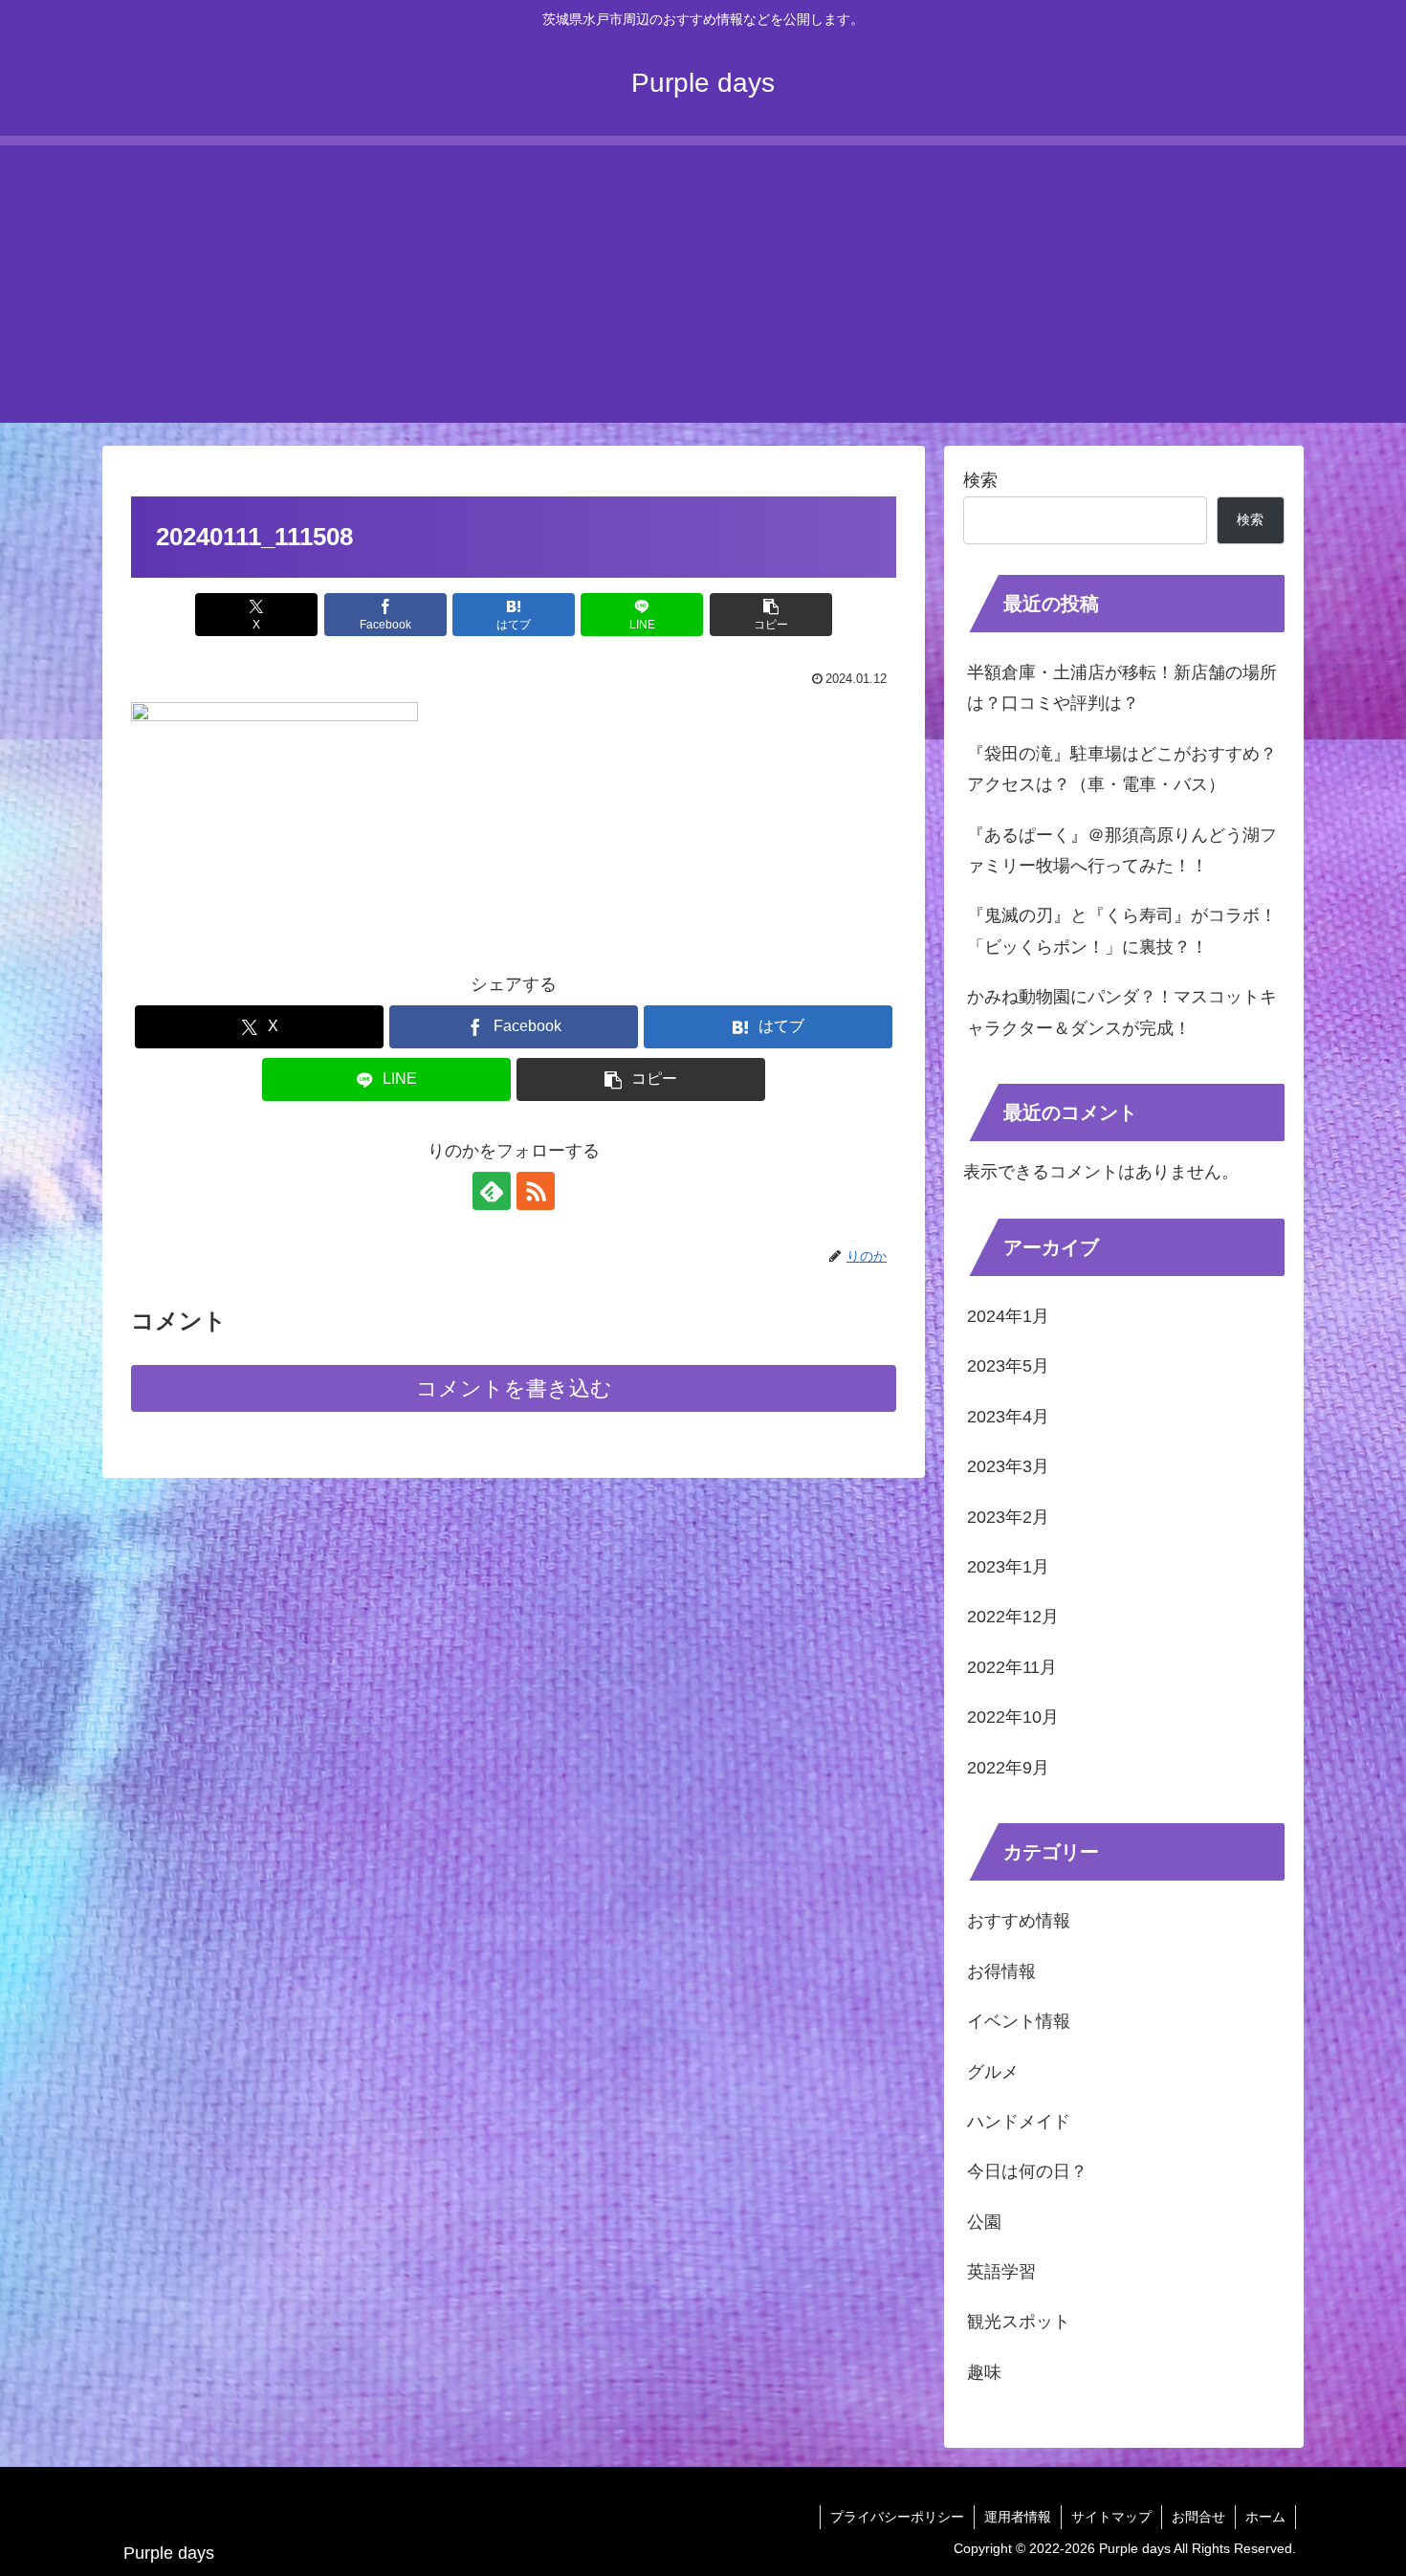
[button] (771, 615)
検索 (980, 480)
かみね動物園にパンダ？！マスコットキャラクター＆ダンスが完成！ (1122, 1012)
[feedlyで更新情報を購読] (492, 1191)
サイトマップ (1111, 2517)
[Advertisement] (703, 279)
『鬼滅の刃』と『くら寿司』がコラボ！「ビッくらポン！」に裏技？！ (1122, 931)
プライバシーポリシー (897, 2517)
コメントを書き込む (514, 1388)
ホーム (1265, 2517)
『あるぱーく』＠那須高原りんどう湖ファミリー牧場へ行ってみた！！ (1122, 850)
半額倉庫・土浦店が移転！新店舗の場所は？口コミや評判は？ (1122, 688)
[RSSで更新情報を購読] (536, 1191)
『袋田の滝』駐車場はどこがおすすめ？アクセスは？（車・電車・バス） (1122, 769)
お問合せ (1198, 2517)
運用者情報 (1018, 2517)
